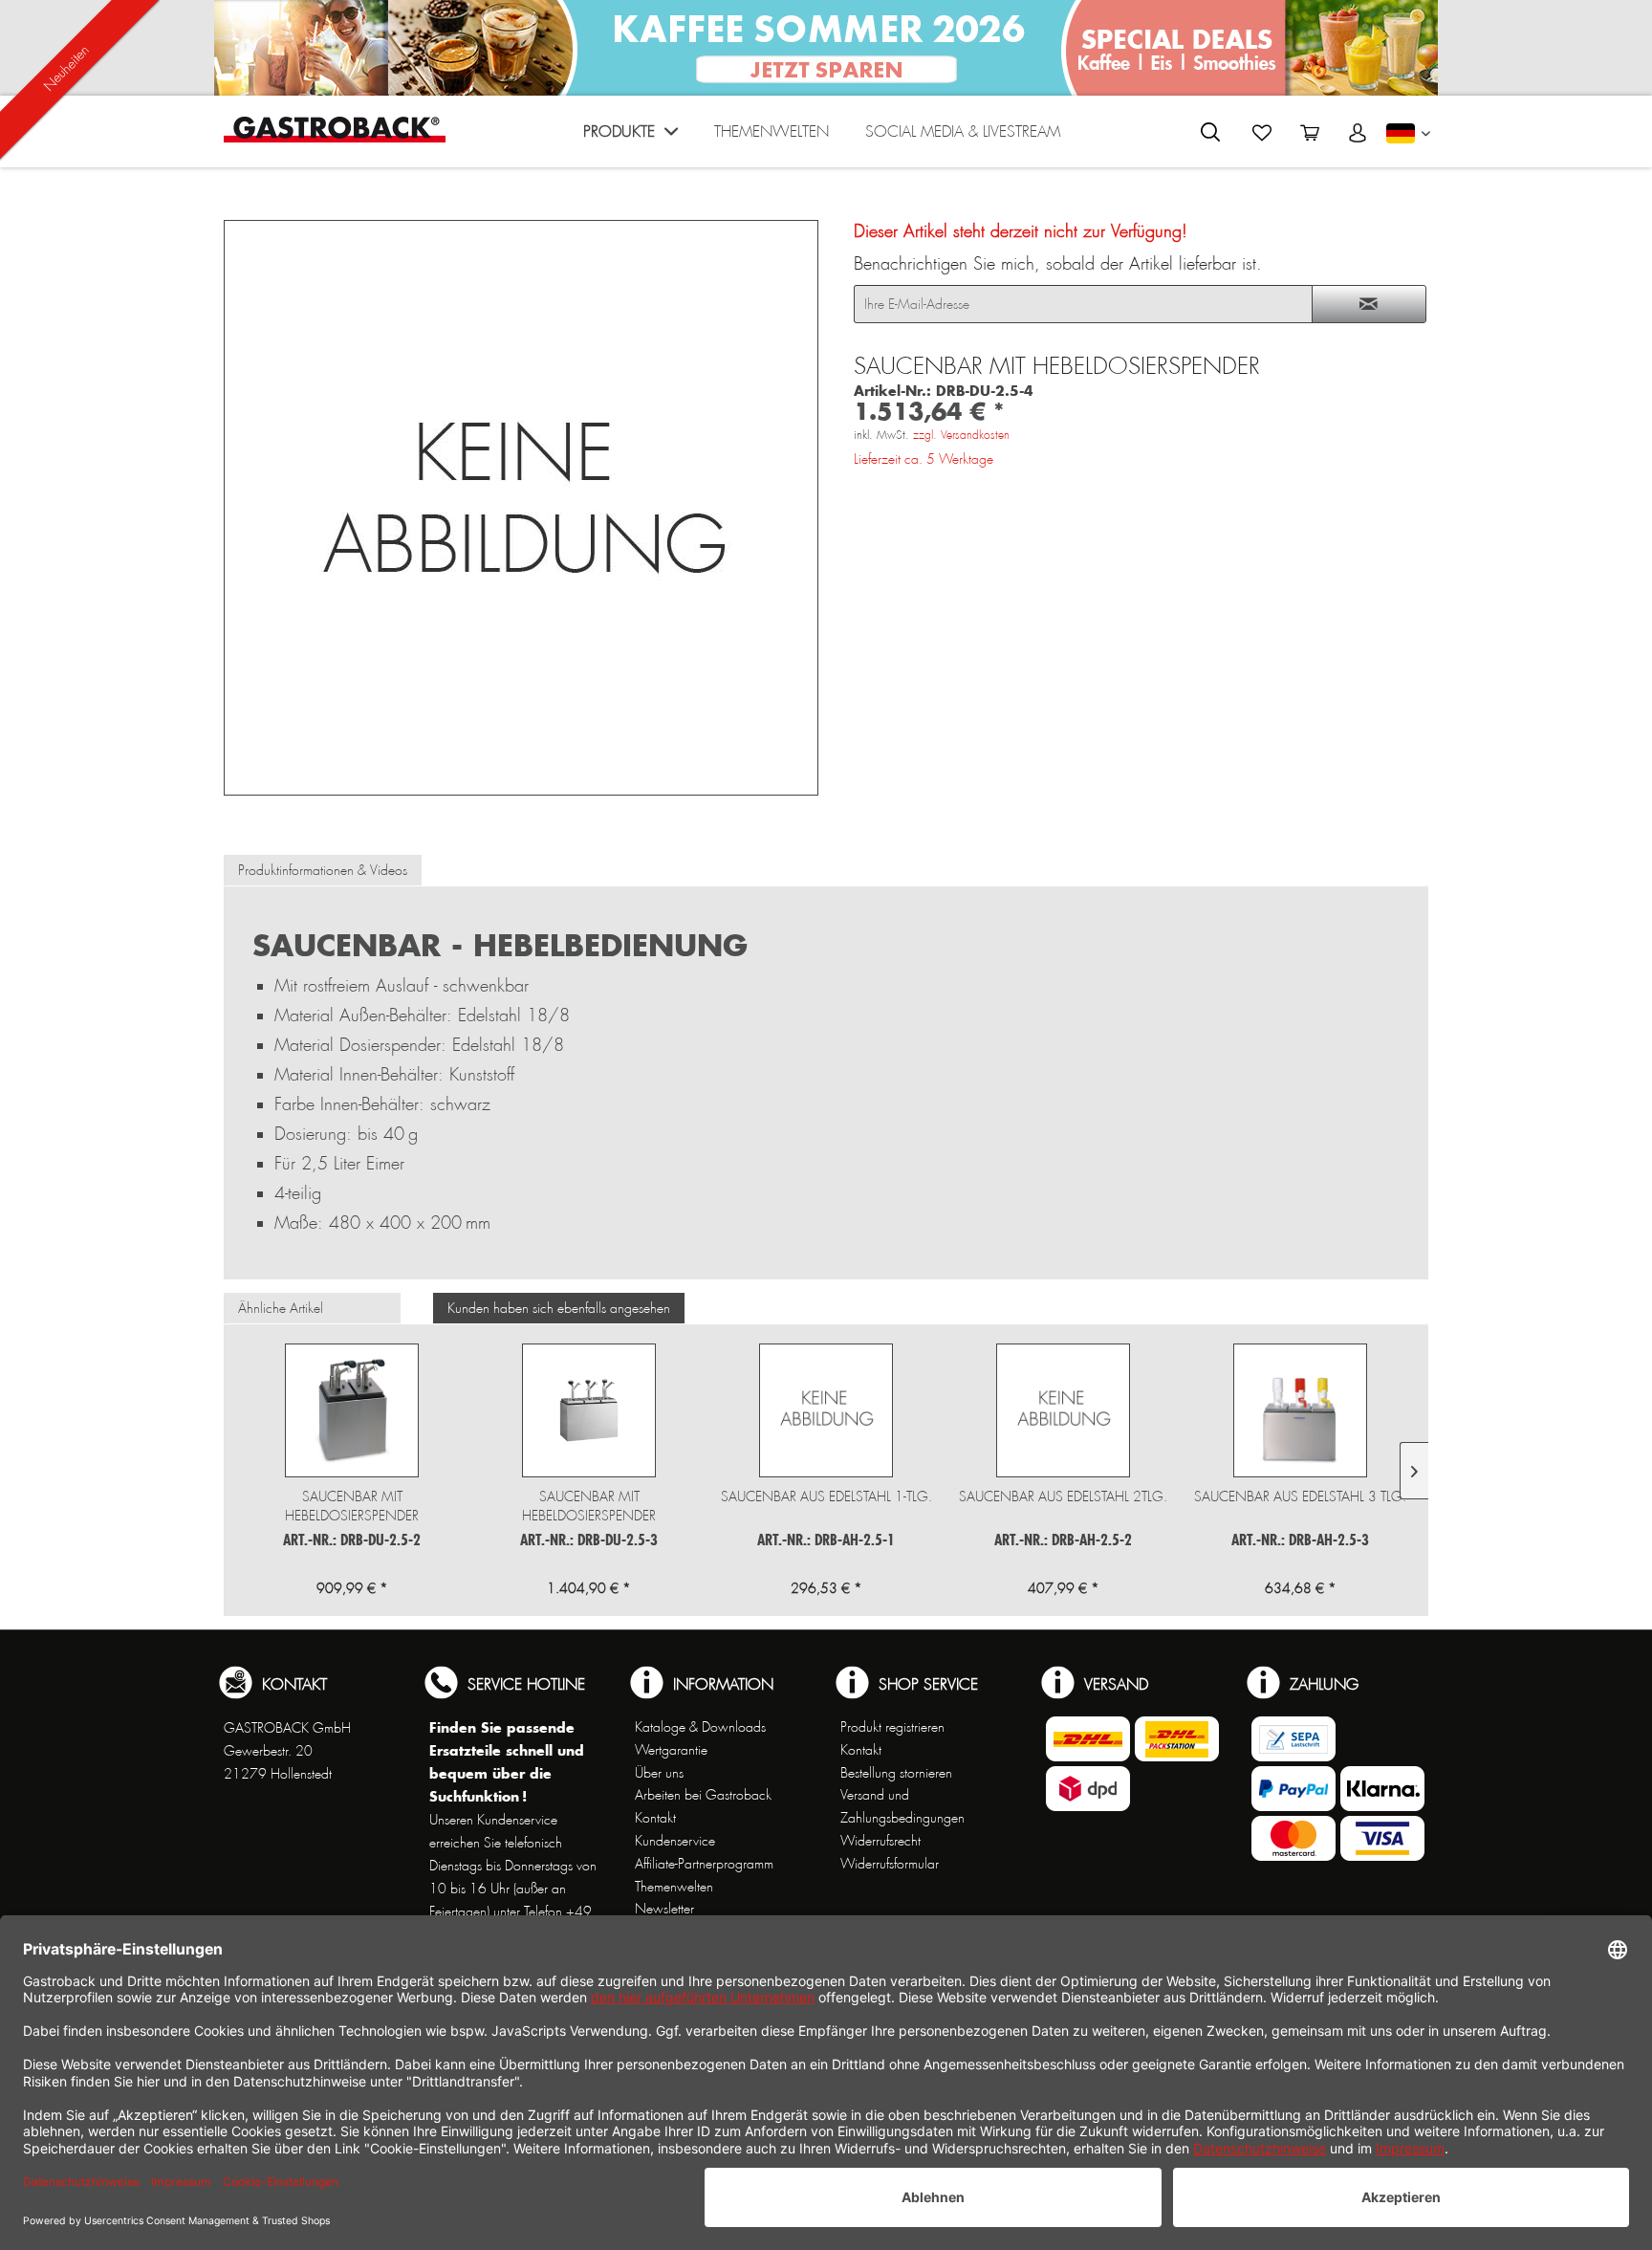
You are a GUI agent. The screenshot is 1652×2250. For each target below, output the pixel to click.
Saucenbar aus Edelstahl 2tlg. (1063, 1496)
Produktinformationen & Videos (323, 870)
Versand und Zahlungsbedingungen (902, 1806)
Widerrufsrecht (880, 1841)
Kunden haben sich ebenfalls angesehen (559, 1308)
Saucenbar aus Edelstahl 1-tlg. (826, 1496)
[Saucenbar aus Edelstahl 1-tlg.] (826, 1410)
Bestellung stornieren (896, 1773)
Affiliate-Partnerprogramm (704, 1864)
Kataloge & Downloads (700, 1727)
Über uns (659, 1773)
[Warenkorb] (1310, 133)
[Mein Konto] (1358, 133)
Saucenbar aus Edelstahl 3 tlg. (1300, 1496)
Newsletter (664, 1909)
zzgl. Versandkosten (961, 435)
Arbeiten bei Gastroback (703, 1795)
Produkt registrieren (892, 1727)
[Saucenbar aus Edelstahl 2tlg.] (1063, 1410)
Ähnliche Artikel (281, 1308)
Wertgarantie (671, 1750)
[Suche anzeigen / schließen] (1210, 132)
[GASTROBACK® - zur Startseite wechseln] (335, 130)
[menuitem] (630, 136)
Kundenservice (675, 1841)
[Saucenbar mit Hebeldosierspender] (352, 1410)
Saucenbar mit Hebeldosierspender (352, 1506)
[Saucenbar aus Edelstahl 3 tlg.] (1300, 1410)
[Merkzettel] (1262, 133)
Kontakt (655, 1818)
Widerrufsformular (890, 1864)
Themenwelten (674, 1887)
